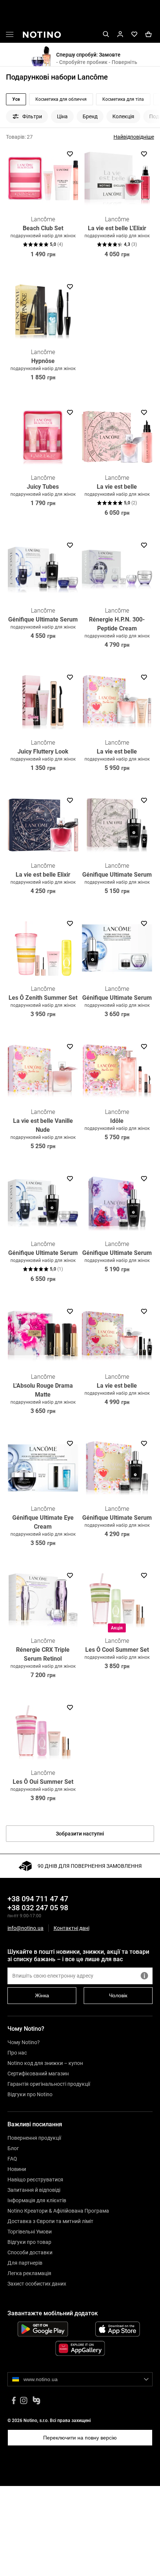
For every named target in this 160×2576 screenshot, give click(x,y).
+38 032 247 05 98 (38, 1908)
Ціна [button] (62, 116)
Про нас (17, 2053)
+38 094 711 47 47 (38, 1899)
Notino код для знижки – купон (45, 2063)
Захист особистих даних (37, 2284)
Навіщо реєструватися (35, 2180)
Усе (16, 99)
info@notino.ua (25, 1928)
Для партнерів (25, 2263)
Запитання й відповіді (34, 2190)
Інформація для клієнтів (37, 2200)
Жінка (42, 1995)
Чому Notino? (24, 2042)
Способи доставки (30, 2252)
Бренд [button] (90, 116)
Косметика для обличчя (61, 99)
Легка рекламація (29, 2273)
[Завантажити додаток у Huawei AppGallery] (80, 2348)
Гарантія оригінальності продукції (49, 2084)
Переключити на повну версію (80, 2438)
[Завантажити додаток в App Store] (117, 2329)
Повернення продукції (34, 2138)
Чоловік (118, 1995)
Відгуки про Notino (30, 2094)
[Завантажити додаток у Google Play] (43, 2329)
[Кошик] (148, 34)
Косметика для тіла (123, 99)
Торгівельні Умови (30, 2232)
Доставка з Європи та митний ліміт (50, 2221)
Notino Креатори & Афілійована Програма (58, 2211)
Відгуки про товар (29, 2242)
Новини (17, 2169)
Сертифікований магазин (38, 2074)
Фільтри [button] (32, 116)
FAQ (12, 2159)
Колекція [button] (123, 116)
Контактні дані (71, 1928)
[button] (10, 36)
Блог (13, 2148)
